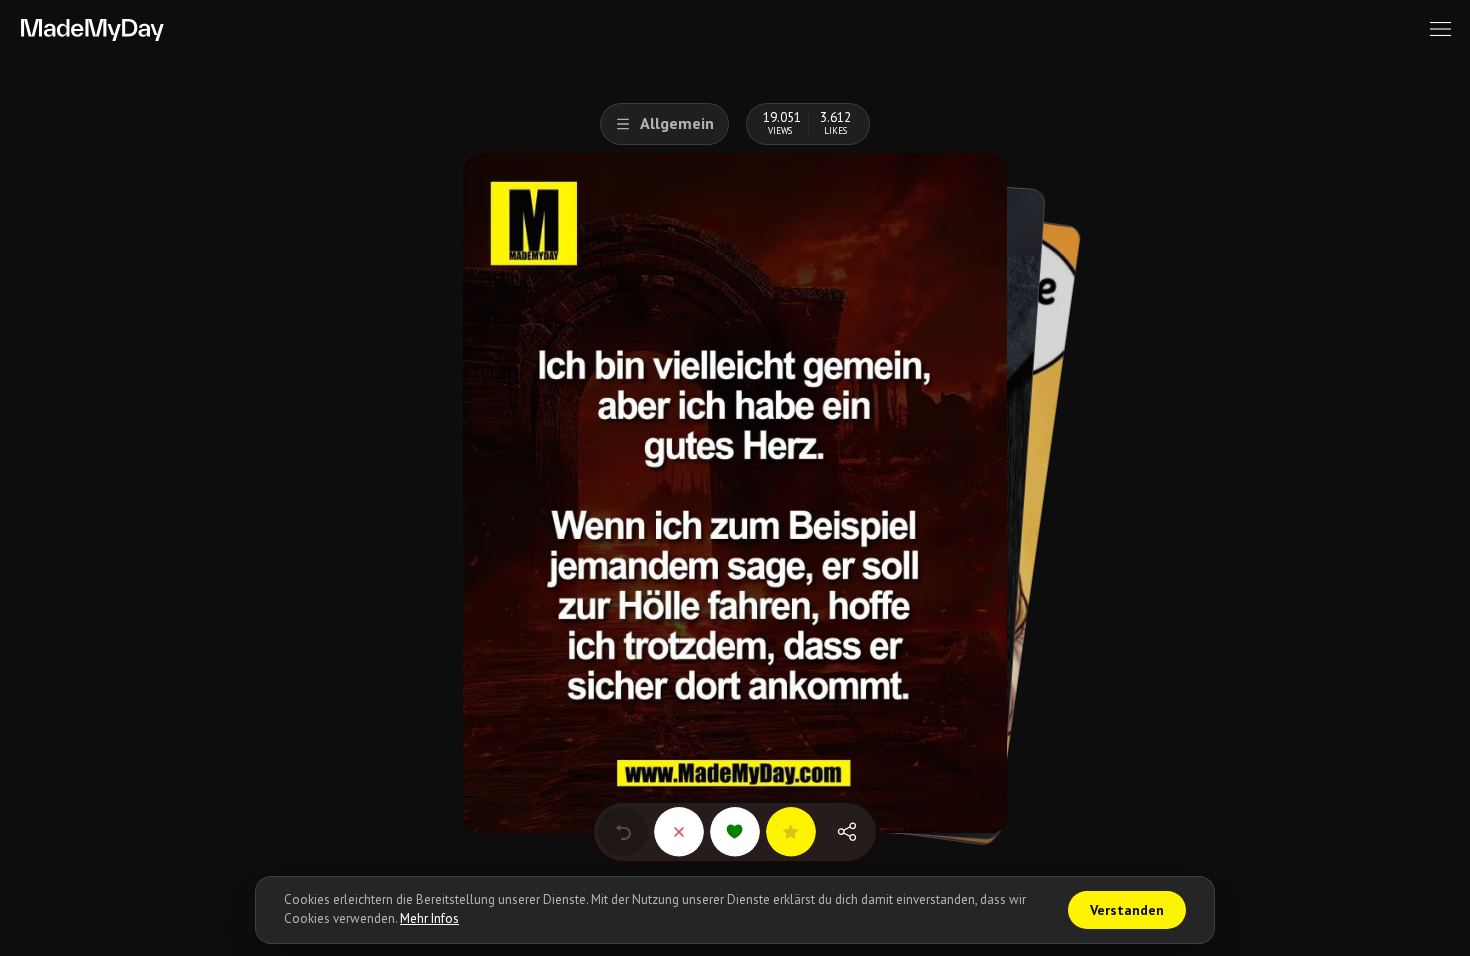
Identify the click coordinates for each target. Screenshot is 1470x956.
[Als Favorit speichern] (791, 832)
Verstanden (1127, 910)
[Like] (735, 832)
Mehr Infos (429, 918)
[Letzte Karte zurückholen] (623, 832)
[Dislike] (679, 832)
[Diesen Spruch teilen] (847, 832)
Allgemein (677, 123)
